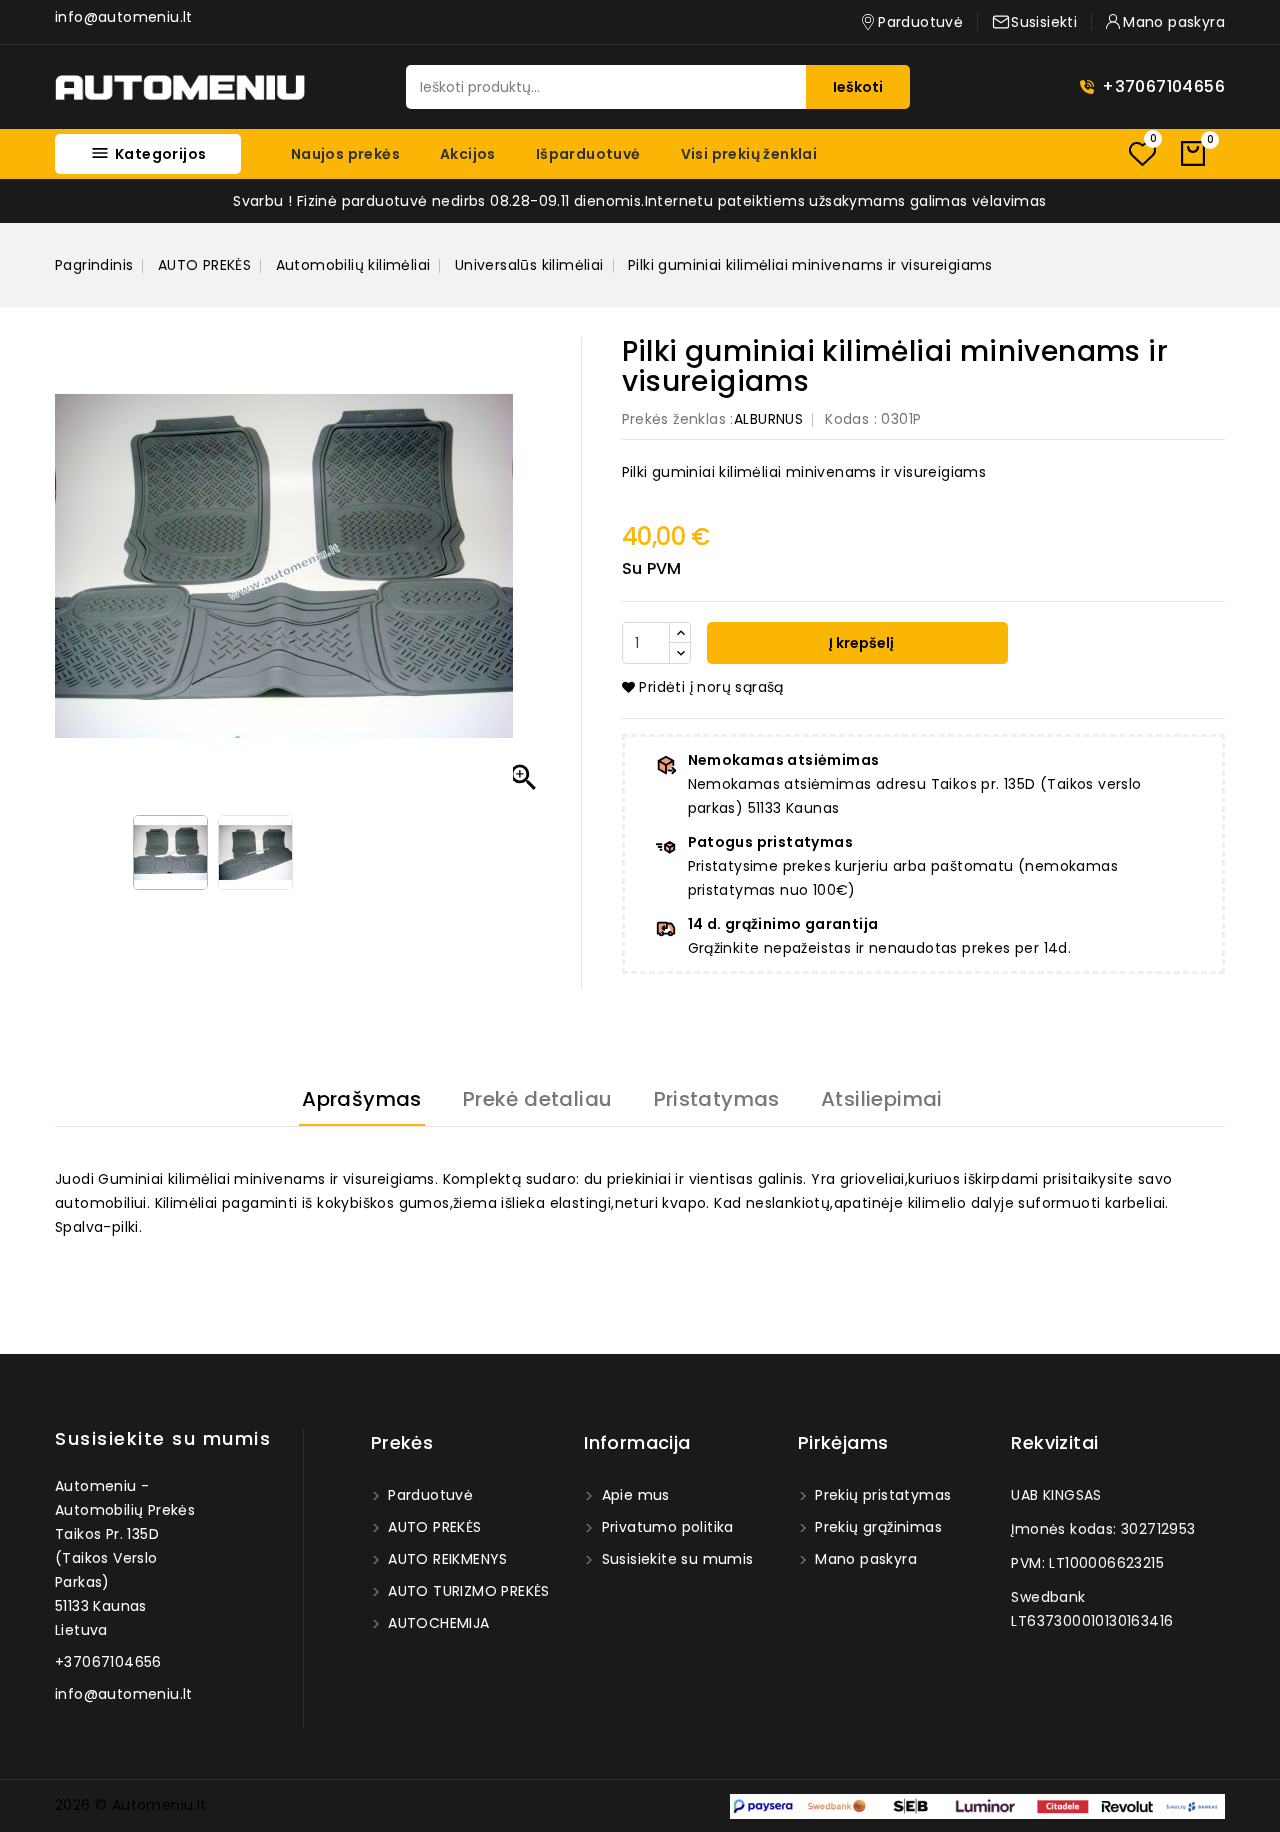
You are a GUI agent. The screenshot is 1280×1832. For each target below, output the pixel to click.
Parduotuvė (428, 1495)
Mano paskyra (864, 1559)
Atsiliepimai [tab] (882, 1099)
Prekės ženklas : (678, 419)
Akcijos (468, 154)
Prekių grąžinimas (876, 1527)
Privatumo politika (665, 1527)
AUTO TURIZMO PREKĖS (467, 1591)
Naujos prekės (345, 154)
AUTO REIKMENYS (446, 1559)
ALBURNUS (768, 419)
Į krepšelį (860, 643)
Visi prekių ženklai (749, 154)
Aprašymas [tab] (362, 1099)
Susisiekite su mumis (163, 1438)
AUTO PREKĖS (433, 1527)
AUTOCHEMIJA (437, 1623)
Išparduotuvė (588, 154)
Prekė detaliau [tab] (538, 1099)
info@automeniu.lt (124, 17)
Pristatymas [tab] (717, 1099)
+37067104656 (1163, 86)
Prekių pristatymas (881, 1495)
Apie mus (633, 1495)
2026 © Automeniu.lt (131, 1805)
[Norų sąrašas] (1142, 153)
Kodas (847, 419)
